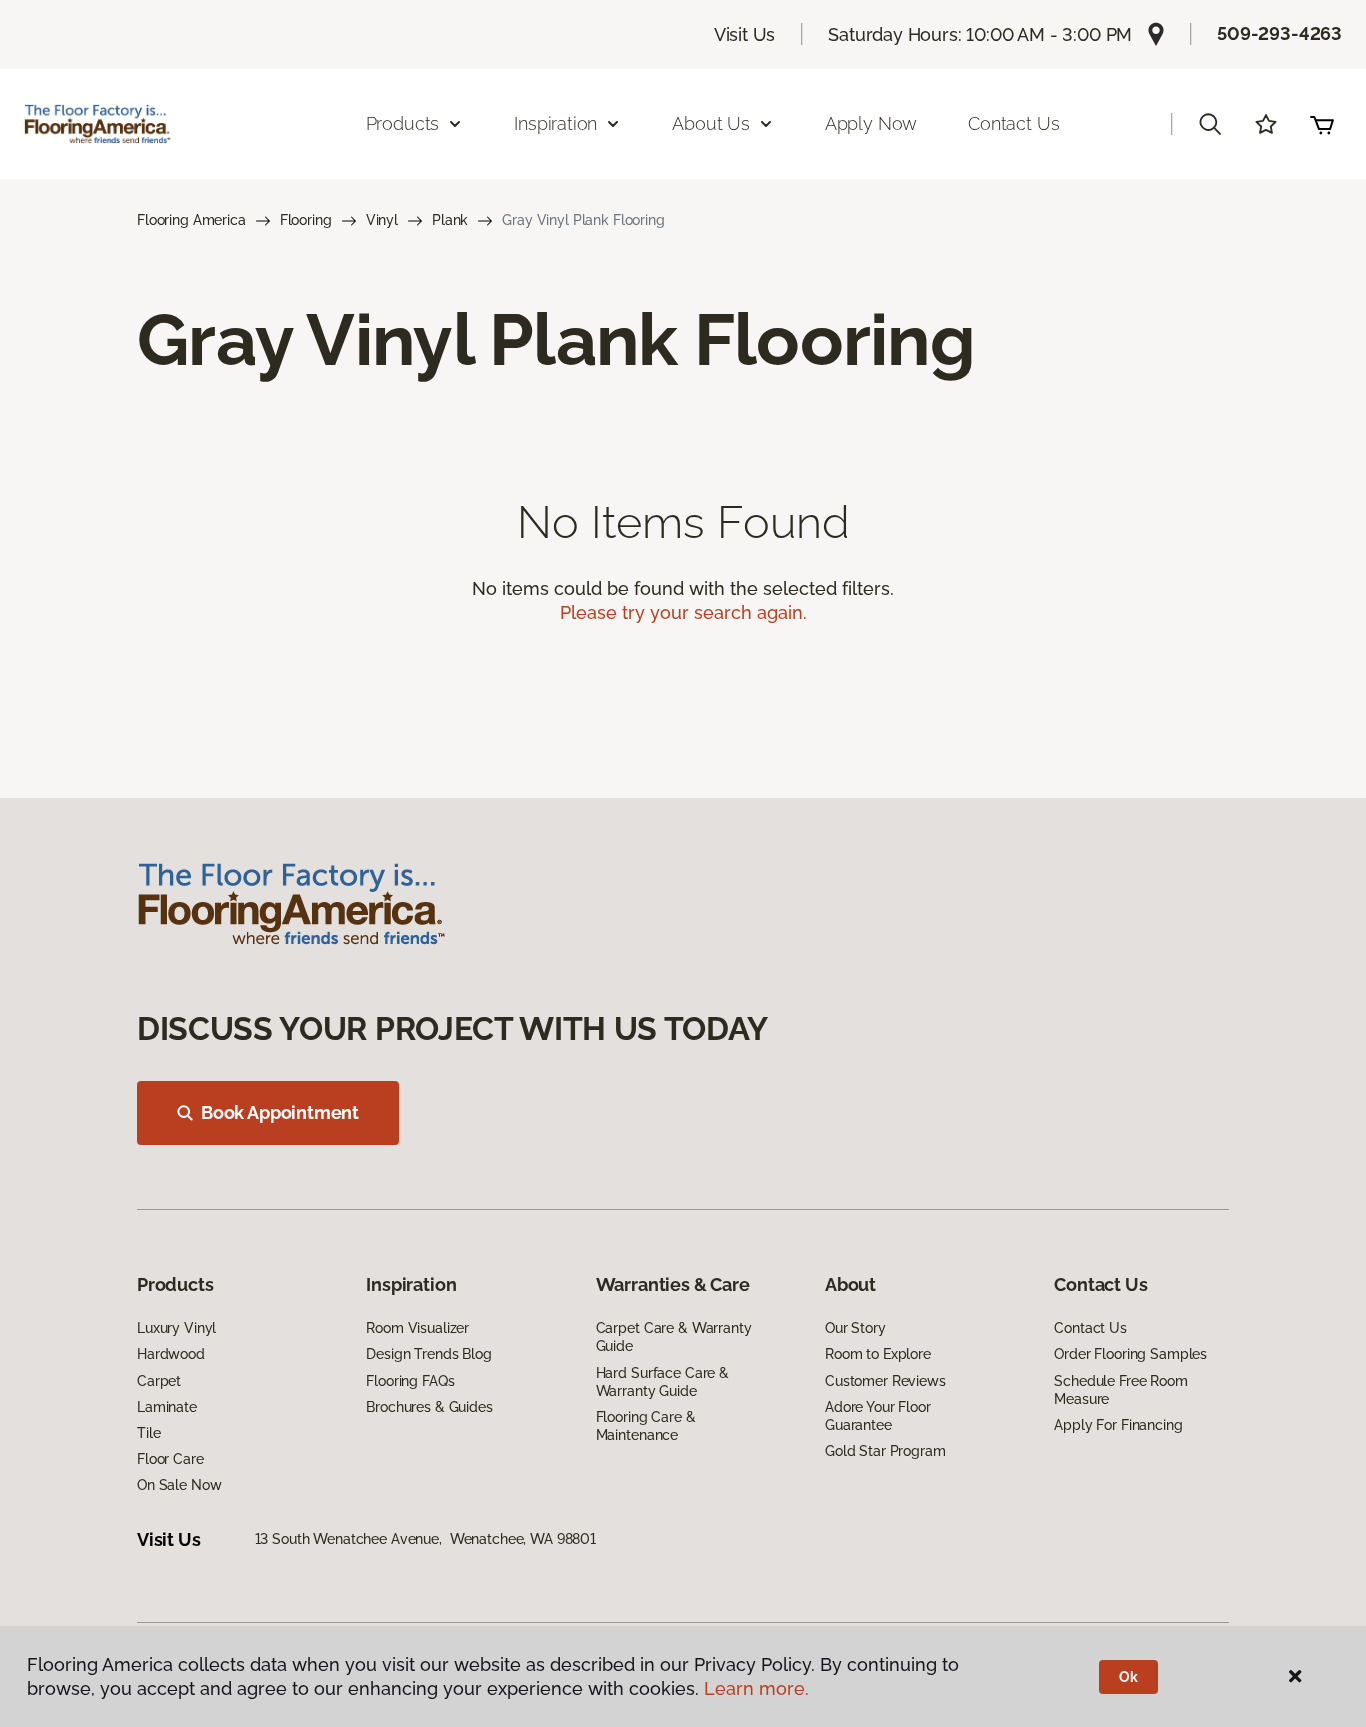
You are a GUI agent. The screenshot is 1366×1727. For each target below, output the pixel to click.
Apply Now (871, 123)
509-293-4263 (1279, 33)
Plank (450, 220)
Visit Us (745, 34)
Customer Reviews (885, 1381)
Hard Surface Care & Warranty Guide (662, 1382)
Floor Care (170, 1459)
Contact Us (1013, 123)
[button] (1210, 124)
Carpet (159, 1381)
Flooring (306, 220)
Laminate (167, 1407)
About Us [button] (711, 123)
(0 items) (1322, 124)
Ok (1128, 1677)
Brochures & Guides (429, 1407)
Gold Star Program (885, 1451)
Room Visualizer (417, 1328)
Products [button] (403, 123)
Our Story (855, 1328)
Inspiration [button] (555, 123)
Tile (148, 1433)
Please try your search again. (683, 612)
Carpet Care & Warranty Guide (674, 1337)
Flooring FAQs (410, 1381)
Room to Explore (878, 1354)
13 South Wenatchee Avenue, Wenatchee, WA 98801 (425, 1539)
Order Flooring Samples (1130, 1354)
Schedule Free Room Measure (1120, 1390)
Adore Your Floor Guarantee (878, 1416)
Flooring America (191, 220)
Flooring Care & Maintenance (646, 1426)
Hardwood (171, 1354)
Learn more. (756, 1688)
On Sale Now (179, 1485)
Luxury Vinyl (176, 1328)
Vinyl (382, 220)
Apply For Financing (1118, 1425)
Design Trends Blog (428, 1354)
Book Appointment (280, 1112)
